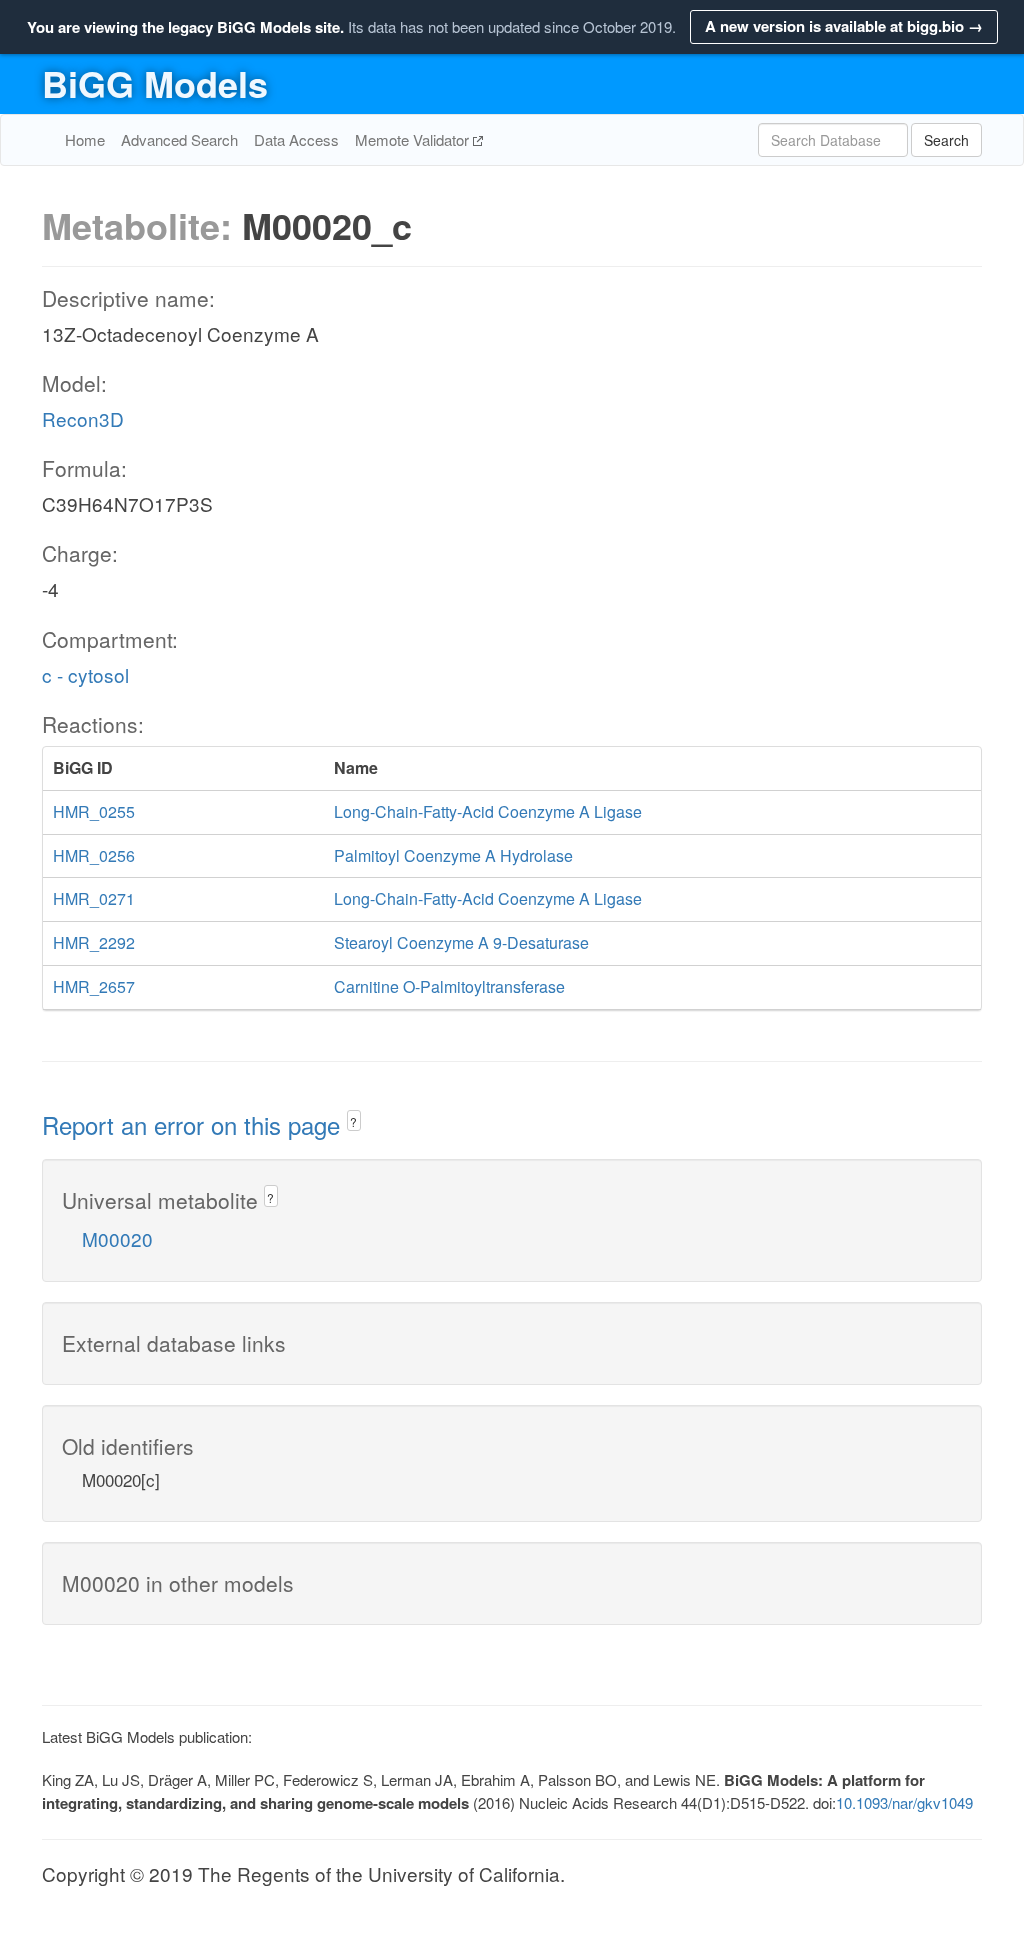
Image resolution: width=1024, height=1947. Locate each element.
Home (85, 139)
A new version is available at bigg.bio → (844, 26)
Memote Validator (414, 139)
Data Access (296, 139)
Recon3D (83, 418)
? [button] (353, 1121)
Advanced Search (179, 139)
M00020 (117, 1238)
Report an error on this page (194, 1124)
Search (946, 140)
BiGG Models (155, 83)
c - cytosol (85, 674)
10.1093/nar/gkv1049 (904, 1802)
